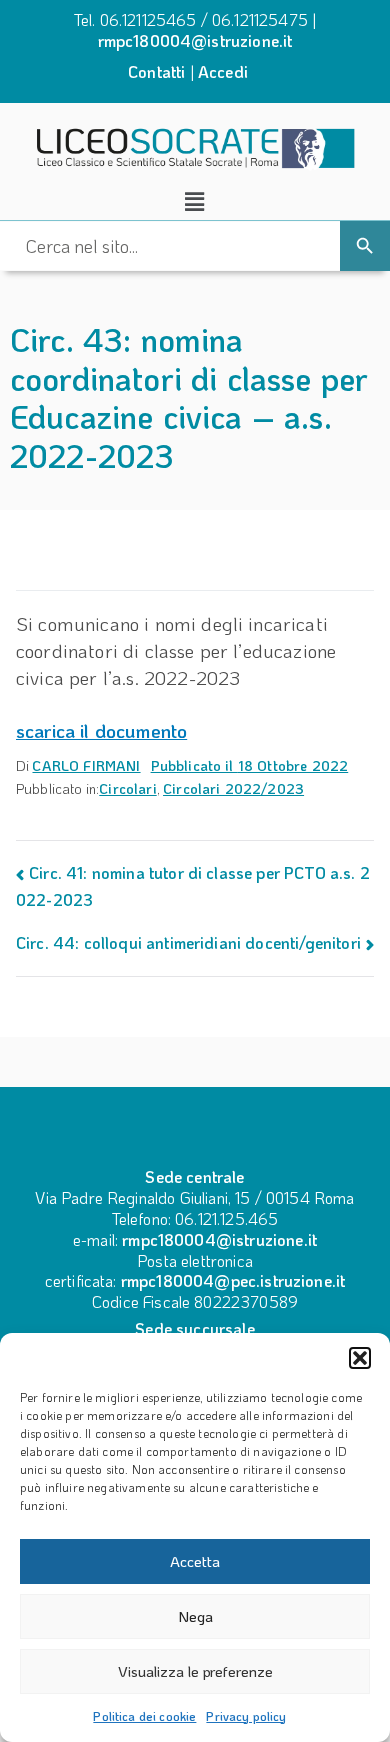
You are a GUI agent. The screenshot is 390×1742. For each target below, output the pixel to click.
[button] (360, 1358)
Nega (195, 1616)
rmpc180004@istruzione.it (195, 40)
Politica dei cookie (144, 1716)
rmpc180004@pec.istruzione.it (233, 1280)
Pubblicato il (250, 765)
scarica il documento (101, 730)
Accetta (195, 1561)
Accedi (223, 71)
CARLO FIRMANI (86, 765)
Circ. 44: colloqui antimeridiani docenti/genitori (188, 942)
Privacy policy (246, 1716)
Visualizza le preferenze (195, 1671)
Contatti (156, 71)
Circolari (127, 788)
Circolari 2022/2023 (233, 788)
